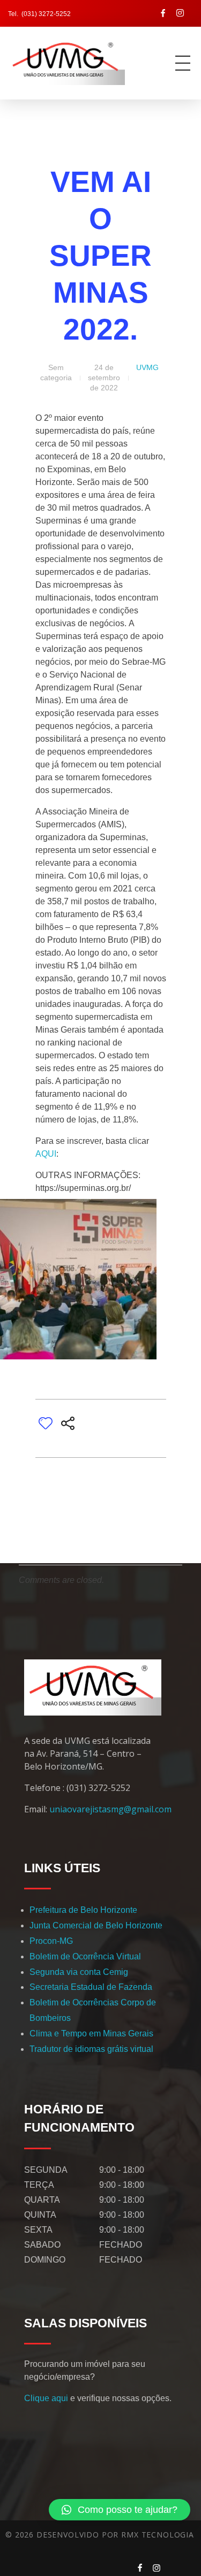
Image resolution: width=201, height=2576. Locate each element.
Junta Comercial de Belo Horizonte (96, 1925)
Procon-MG (51, 1941)
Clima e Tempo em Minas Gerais (91, 2033)
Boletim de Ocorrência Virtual (85, 1956)
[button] (120, 2510)
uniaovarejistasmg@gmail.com (110, 1809)
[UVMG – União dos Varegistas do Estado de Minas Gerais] (77, 61)
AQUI (46, 1154)
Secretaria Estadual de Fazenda (91, 1987)
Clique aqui (46, 2398)
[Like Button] (46, 1423)
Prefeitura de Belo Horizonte (83, 1910)
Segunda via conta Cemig (79, 1972)
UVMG (147, 367)
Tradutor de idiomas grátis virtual (91, 2049)
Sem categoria (56, 372)
